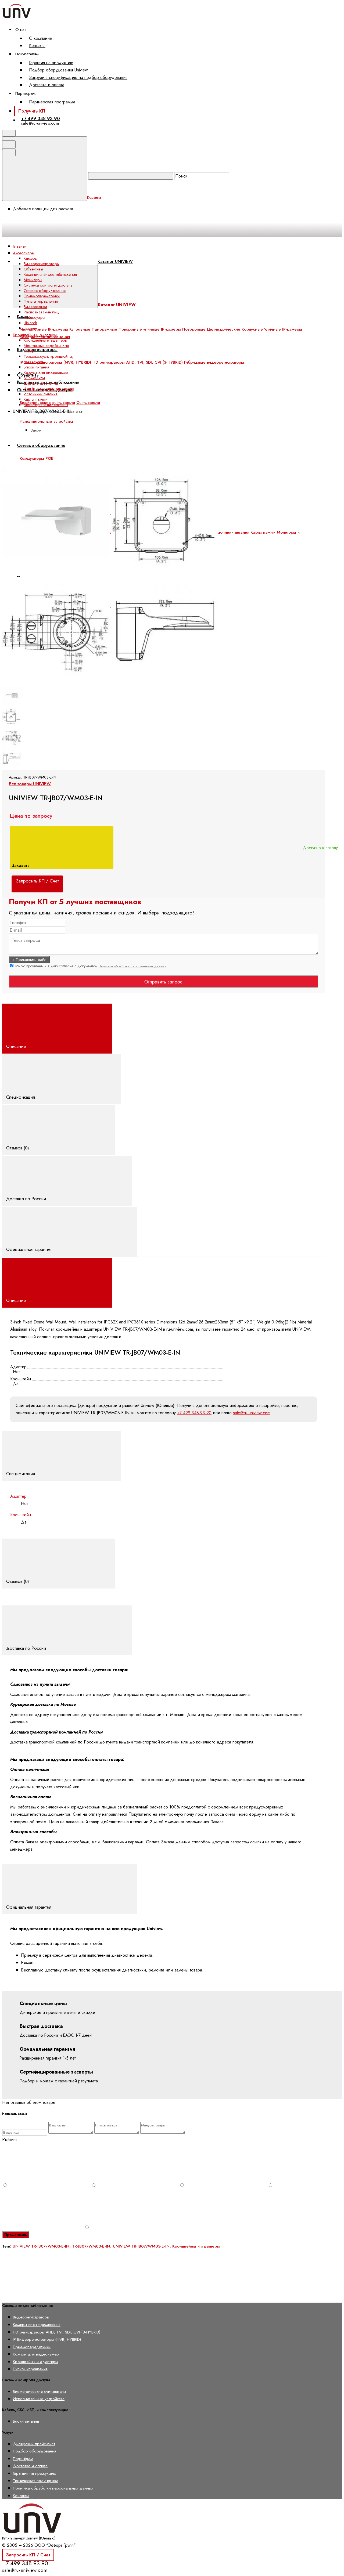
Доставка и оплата (47, 85)
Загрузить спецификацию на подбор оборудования (78, 77)
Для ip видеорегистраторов (49, 389)
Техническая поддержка (36, 2481)
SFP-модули (34, 378)
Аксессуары (34, 317)
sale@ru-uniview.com (40, 123)
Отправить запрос (163, 982)
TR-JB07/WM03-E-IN (91, 2246)
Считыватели (88, 403)
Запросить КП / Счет (28, 2555)
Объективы (33, 269)
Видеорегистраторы (37, 350)
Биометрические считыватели (39, 2391)
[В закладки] (124, 464)
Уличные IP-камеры (283, 329)
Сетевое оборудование (45, 291)
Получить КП (32, 111)
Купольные (80, 329)
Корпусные (252, 329)
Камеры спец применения (37, 2324)
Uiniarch (30, 323)
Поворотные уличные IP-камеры (150, 329)
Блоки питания (36, 367)
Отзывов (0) (18, 1148)
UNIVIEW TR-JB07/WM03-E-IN (41, 2246)
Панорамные (104, 329)
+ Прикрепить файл (29, 960)
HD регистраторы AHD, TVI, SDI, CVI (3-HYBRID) (138, 362)
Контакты (37, 46)
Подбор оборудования (35, 2451)
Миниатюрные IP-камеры (44, 329)
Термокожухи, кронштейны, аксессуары (49, 359)
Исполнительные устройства (46, 421)
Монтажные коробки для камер (46, 348)
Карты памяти (263, 532)
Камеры (31, 258)
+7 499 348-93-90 (40, 118)
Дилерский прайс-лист (34, 2444)
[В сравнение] (43, 464)
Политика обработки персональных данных (132, 966)
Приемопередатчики (42, 296)
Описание (17, 1046)
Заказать (21, 865)
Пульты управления (41, 301)
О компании (41, 38)
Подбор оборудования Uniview (58, 70)
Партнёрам (23, 2459)
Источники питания (232, 532)
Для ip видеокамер (41, 383)
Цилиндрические (224, 329)
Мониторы (33, 280)
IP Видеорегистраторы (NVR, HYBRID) (55, 362)
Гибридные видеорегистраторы (214, 362)
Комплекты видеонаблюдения (50, 274)
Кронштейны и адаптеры (46, 340)
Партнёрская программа (52, 102)
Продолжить (16, 2235)
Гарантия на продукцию (51, 63)
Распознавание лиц (41, 312)
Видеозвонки (35, 307)
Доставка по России (27, 1199)
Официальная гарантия (29, 1249)
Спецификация (21, 1097)
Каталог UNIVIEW (115, 261)
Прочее (30, 328)
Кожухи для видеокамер (46, 372)
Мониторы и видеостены (46, 405)
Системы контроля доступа (48, 285)
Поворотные (194, 329)
